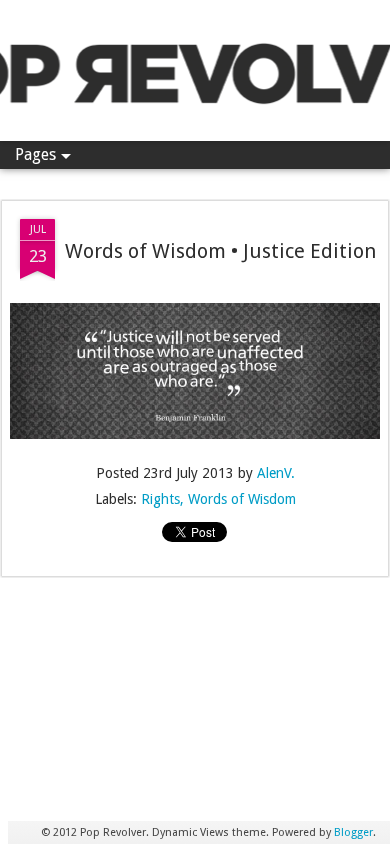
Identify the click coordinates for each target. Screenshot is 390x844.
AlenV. (276, 473)
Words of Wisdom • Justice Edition (220, 251)
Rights (160, 499)
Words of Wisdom (242, 499)
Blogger (353, 832)
